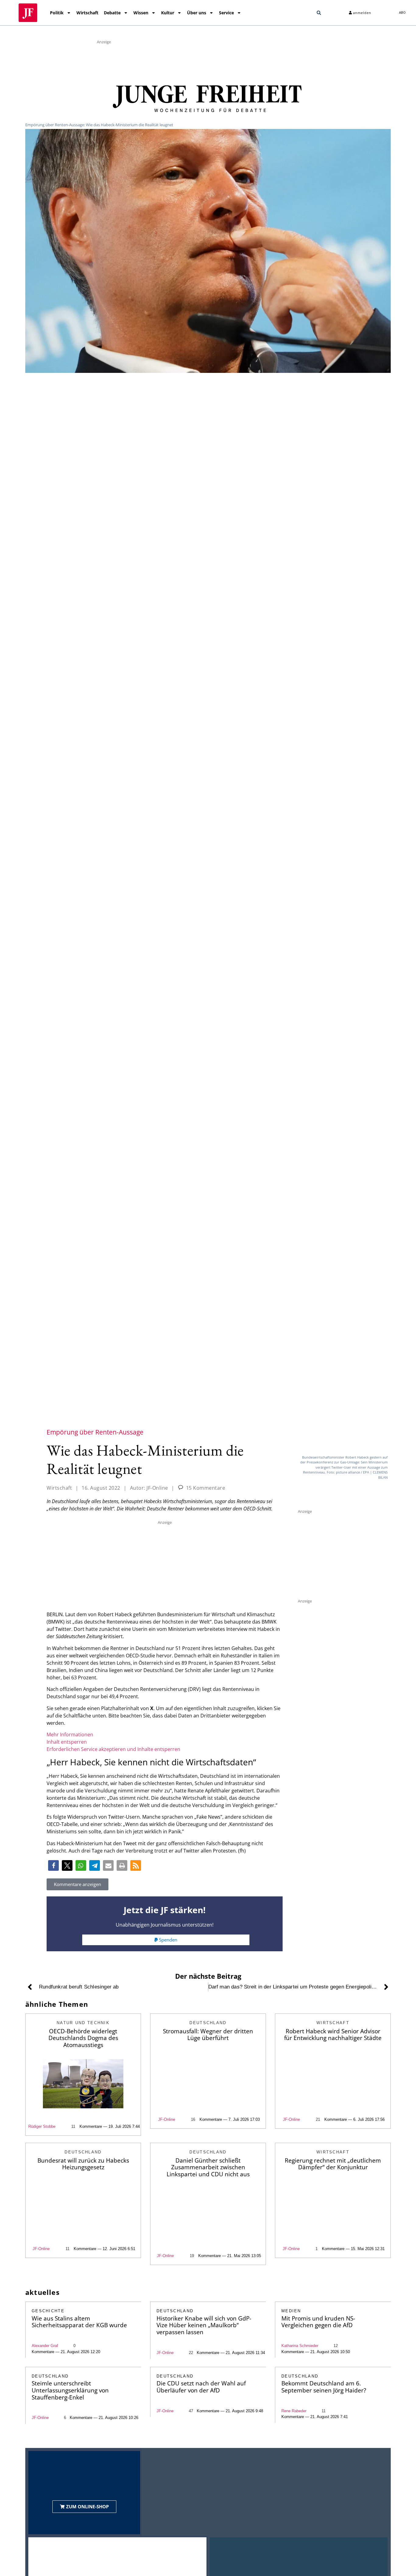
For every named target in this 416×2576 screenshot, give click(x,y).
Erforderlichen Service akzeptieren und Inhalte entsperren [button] (113, 1749)
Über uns (197, 13)
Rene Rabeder (294, 2411)
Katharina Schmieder (300, 2346)
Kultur (168, 13)
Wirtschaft (87, 13)
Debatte (112, 13)
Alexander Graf (45, 2346)
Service (226, 13)
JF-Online (167, 2119)
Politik (57, 13)
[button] (319, 13)
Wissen (141, 13)
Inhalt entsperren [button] (67, 1742)
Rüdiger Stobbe (42, 2126)
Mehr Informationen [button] (70, 1735)
